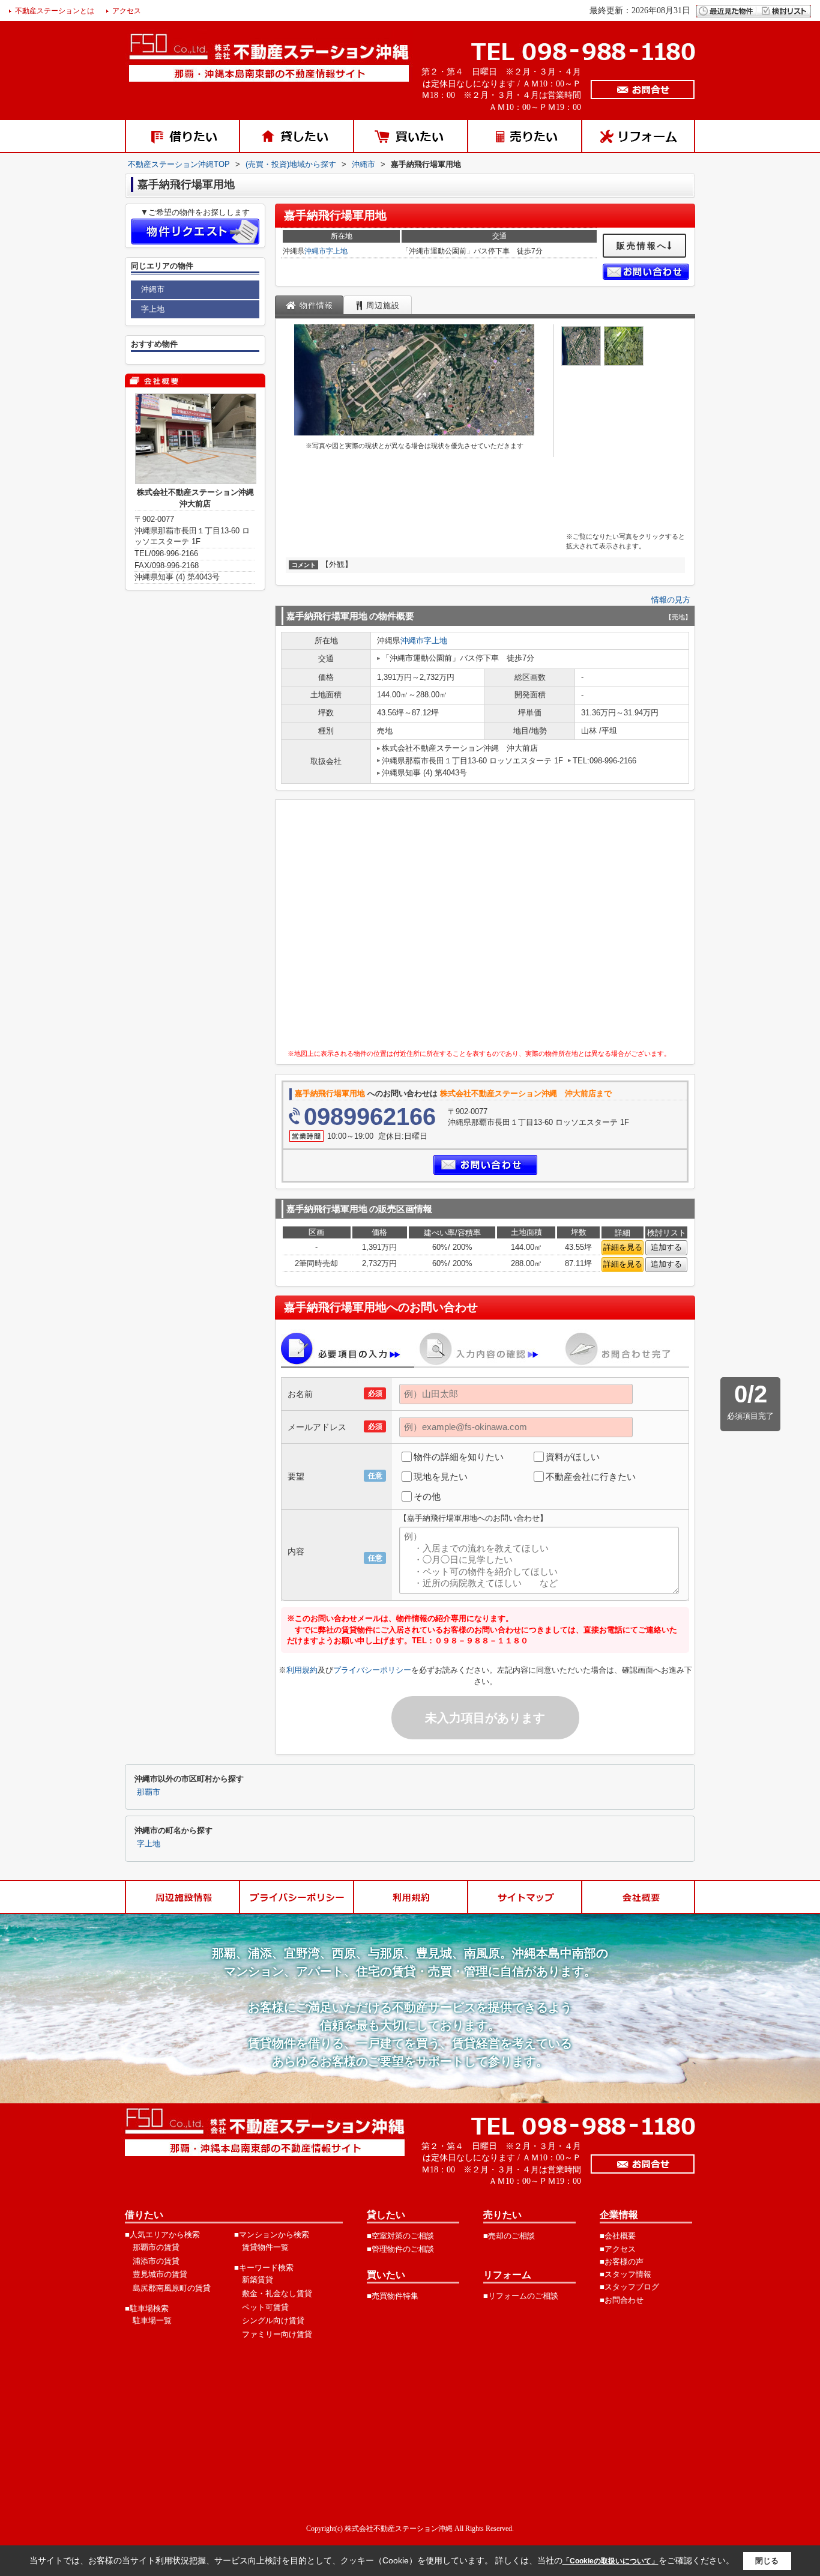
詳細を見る (623, 1247)
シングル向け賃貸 (273, 2320)
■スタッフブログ (629, 2287)
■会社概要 (618, 2236)
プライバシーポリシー (372, 1670)
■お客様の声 (622, 2262)
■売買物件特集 (393, 2296)
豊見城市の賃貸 (160, 2274)
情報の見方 (671, 600)
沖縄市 (315, 251)
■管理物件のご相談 (400, 2249)
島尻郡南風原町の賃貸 (172, 2288)
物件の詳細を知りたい (459, 1457)
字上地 (337, 251)
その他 (427, 1496)
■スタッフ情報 (626, 2274)
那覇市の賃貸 (156, 2247)
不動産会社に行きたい (591, 1477)
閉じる (767, 2561)
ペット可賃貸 (265, 2307)
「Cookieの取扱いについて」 (610, 2561)
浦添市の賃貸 (156, 2261)
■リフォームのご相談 (521, 2296)
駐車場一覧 (152, 2320)
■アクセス (618, 2249)
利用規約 (302, 1670)
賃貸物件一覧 (265, 2247)
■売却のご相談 (509, 2236)
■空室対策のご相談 (400, 2236)
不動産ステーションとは (55, 11)
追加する (666, 1247)
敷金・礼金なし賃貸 (277, 2293)
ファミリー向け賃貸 (277, 2334)
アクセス (127, 11)
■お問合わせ (622, 2300)
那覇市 (149, 1792)
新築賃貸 (258, 2280)
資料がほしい (573, 1457)
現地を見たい (441, 1477)
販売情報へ (642, 246)
